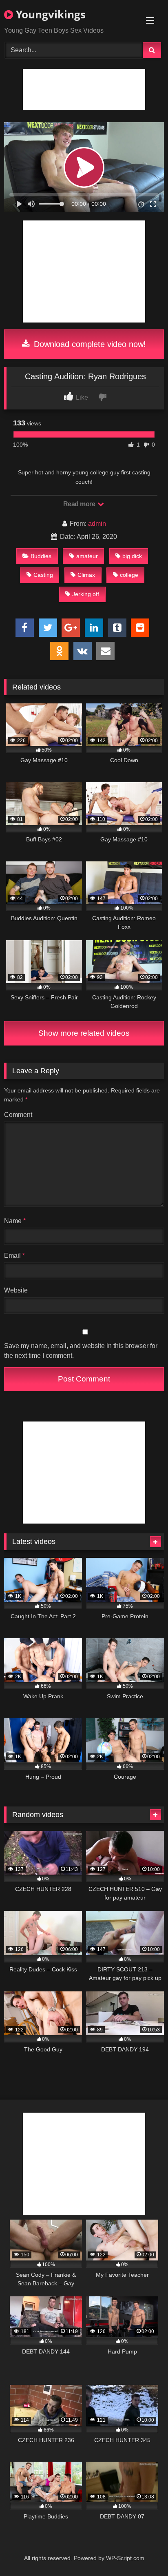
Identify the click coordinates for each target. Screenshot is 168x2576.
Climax (86, 575)
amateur (87, 556)
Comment (18, 1115)
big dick (132, 556)
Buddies (41, 556)
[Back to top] (143, 2552)
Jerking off (86, 594)
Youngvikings (49, 14)
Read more (80, 504)
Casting (43, 575)
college (129, 575)
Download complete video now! (89, 344)
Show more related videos (84, 1033)
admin (97, 524)
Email (14, 1256)
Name (15, 1221)
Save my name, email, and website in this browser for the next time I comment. (81, 1351)
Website (16, 1290)
